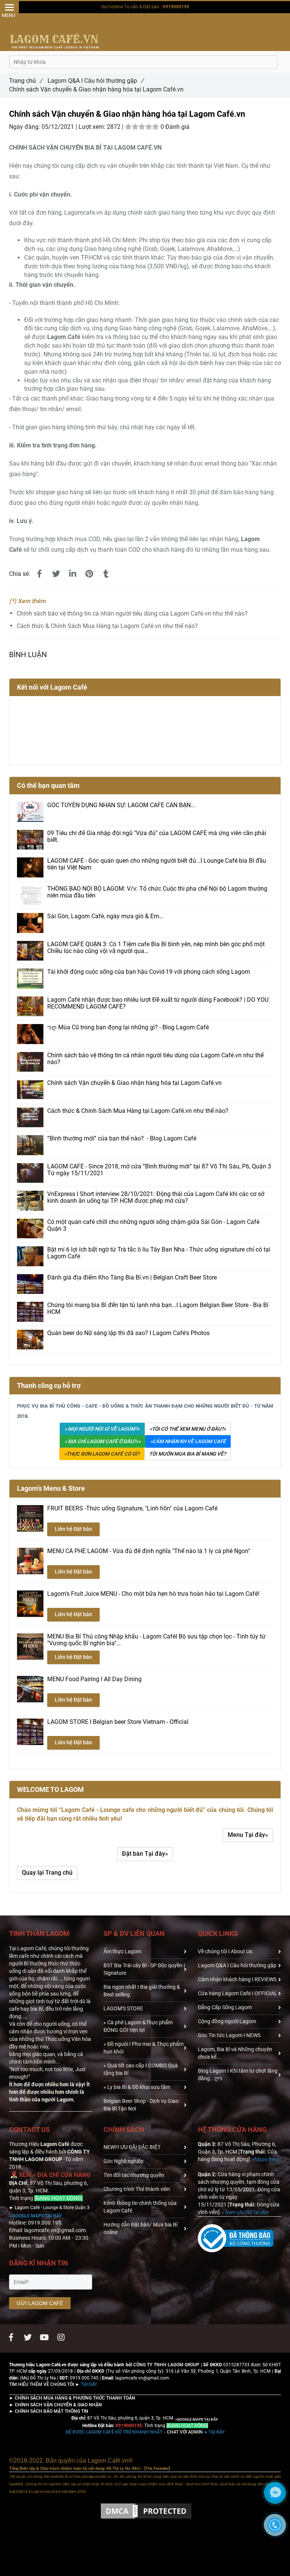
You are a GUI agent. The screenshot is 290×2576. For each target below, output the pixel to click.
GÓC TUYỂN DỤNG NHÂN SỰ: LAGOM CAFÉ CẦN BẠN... (121, 805)
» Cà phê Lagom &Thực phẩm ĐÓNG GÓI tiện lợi (138, 2026)
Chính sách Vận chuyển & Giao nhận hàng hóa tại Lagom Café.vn (134, 1083)
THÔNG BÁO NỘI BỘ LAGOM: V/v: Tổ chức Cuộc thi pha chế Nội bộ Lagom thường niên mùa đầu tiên (157, 892)
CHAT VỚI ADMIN (134, 2432)
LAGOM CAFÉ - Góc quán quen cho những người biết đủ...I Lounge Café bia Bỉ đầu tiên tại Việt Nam (157, 864)
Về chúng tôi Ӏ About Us (225, 1951)
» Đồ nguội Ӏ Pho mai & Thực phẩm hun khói (143, 2048)
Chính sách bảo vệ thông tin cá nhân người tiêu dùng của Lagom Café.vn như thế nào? (132, 613)
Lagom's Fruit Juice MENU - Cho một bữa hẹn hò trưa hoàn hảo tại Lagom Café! (153, 1594)
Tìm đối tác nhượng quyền (134, 2175)
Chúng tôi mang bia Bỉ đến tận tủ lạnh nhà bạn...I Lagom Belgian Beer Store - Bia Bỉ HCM (158, 1309)
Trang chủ (26, 81)
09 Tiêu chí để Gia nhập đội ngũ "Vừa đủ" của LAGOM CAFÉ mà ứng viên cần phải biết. (157, 837)
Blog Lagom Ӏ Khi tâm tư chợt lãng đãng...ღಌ (238, 2075)
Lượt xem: (93, 127)
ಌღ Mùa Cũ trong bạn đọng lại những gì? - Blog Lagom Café (128, 1027)
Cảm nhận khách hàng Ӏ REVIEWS (237, 1979)
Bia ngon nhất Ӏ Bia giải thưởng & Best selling (142, 1991)
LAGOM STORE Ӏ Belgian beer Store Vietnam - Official (118, 1722)
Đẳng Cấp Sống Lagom (225, 2007)
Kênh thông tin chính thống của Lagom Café (140, 2207)
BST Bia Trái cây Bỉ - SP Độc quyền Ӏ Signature (144, 1969)
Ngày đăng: (25, 127)
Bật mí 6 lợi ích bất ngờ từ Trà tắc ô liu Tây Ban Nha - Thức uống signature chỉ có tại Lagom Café (159, 1253)
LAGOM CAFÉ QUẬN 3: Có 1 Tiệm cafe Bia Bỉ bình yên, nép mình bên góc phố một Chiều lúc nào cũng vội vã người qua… (156, 948)
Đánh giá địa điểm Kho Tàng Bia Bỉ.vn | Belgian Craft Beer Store (132, 1278)
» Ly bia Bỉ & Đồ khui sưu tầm (137, 2087)
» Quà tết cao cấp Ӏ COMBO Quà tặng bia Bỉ (141, 2069)
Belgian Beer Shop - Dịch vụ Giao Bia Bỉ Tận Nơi (141, 2105)
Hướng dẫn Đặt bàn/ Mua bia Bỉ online (140, 2228)
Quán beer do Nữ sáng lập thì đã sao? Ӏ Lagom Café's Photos (128, 1333)
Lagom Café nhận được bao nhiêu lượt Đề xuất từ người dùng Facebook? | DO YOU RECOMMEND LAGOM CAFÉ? (158, 1003)
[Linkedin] (72, 574)
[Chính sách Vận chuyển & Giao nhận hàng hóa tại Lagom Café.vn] (39, 574)
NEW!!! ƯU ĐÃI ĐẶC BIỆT (132, 2147)
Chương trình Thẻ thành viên (137, 2189)
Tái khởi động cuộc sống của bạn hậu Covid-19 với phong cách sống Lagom (149, 972)
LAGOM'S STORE (123, 2008)
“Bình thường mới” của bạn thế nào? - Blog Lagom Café (122, 1139)
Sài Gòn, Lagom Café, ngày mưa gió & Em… (105, 916)
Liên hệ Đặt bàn (73, 1529)
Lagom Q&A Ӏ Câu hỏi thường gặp (96, 81)
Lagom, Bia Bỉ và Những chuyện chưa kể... (235, 2053)
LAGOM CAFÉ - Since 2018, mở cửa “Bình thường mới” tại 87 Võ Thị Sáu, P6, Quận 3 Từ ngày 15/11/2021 (159, 1170)
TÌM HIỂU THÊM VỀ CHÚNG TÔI (42, 2384)
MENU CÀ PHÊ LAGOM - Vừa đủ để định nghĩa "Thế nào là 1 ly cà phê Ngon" (149, 1551)
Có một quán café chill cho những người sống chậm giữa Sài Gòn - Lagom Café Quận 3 (153, 1225)
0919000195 (176, 7)
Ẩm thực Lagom (122, 1951)
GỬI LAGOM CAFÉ (40, 2303)
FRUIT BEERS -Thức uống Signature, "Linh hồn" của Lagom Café (132, 1508)
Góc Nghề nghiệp (123, 2161)
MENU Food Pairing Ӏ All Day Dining (94, 1679)
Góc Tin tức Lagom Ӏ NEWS (229, 2035)
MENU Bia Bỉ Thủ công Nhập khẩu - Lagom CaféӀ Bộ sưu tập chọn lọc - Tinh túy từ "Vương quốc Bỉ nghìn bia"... (156, 1640)
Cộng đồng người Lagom (227, 2021)
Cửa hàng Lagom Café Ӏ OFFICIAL (238, 1993)
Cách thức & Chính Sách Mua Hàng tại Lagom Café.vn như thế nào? (107, 626)
